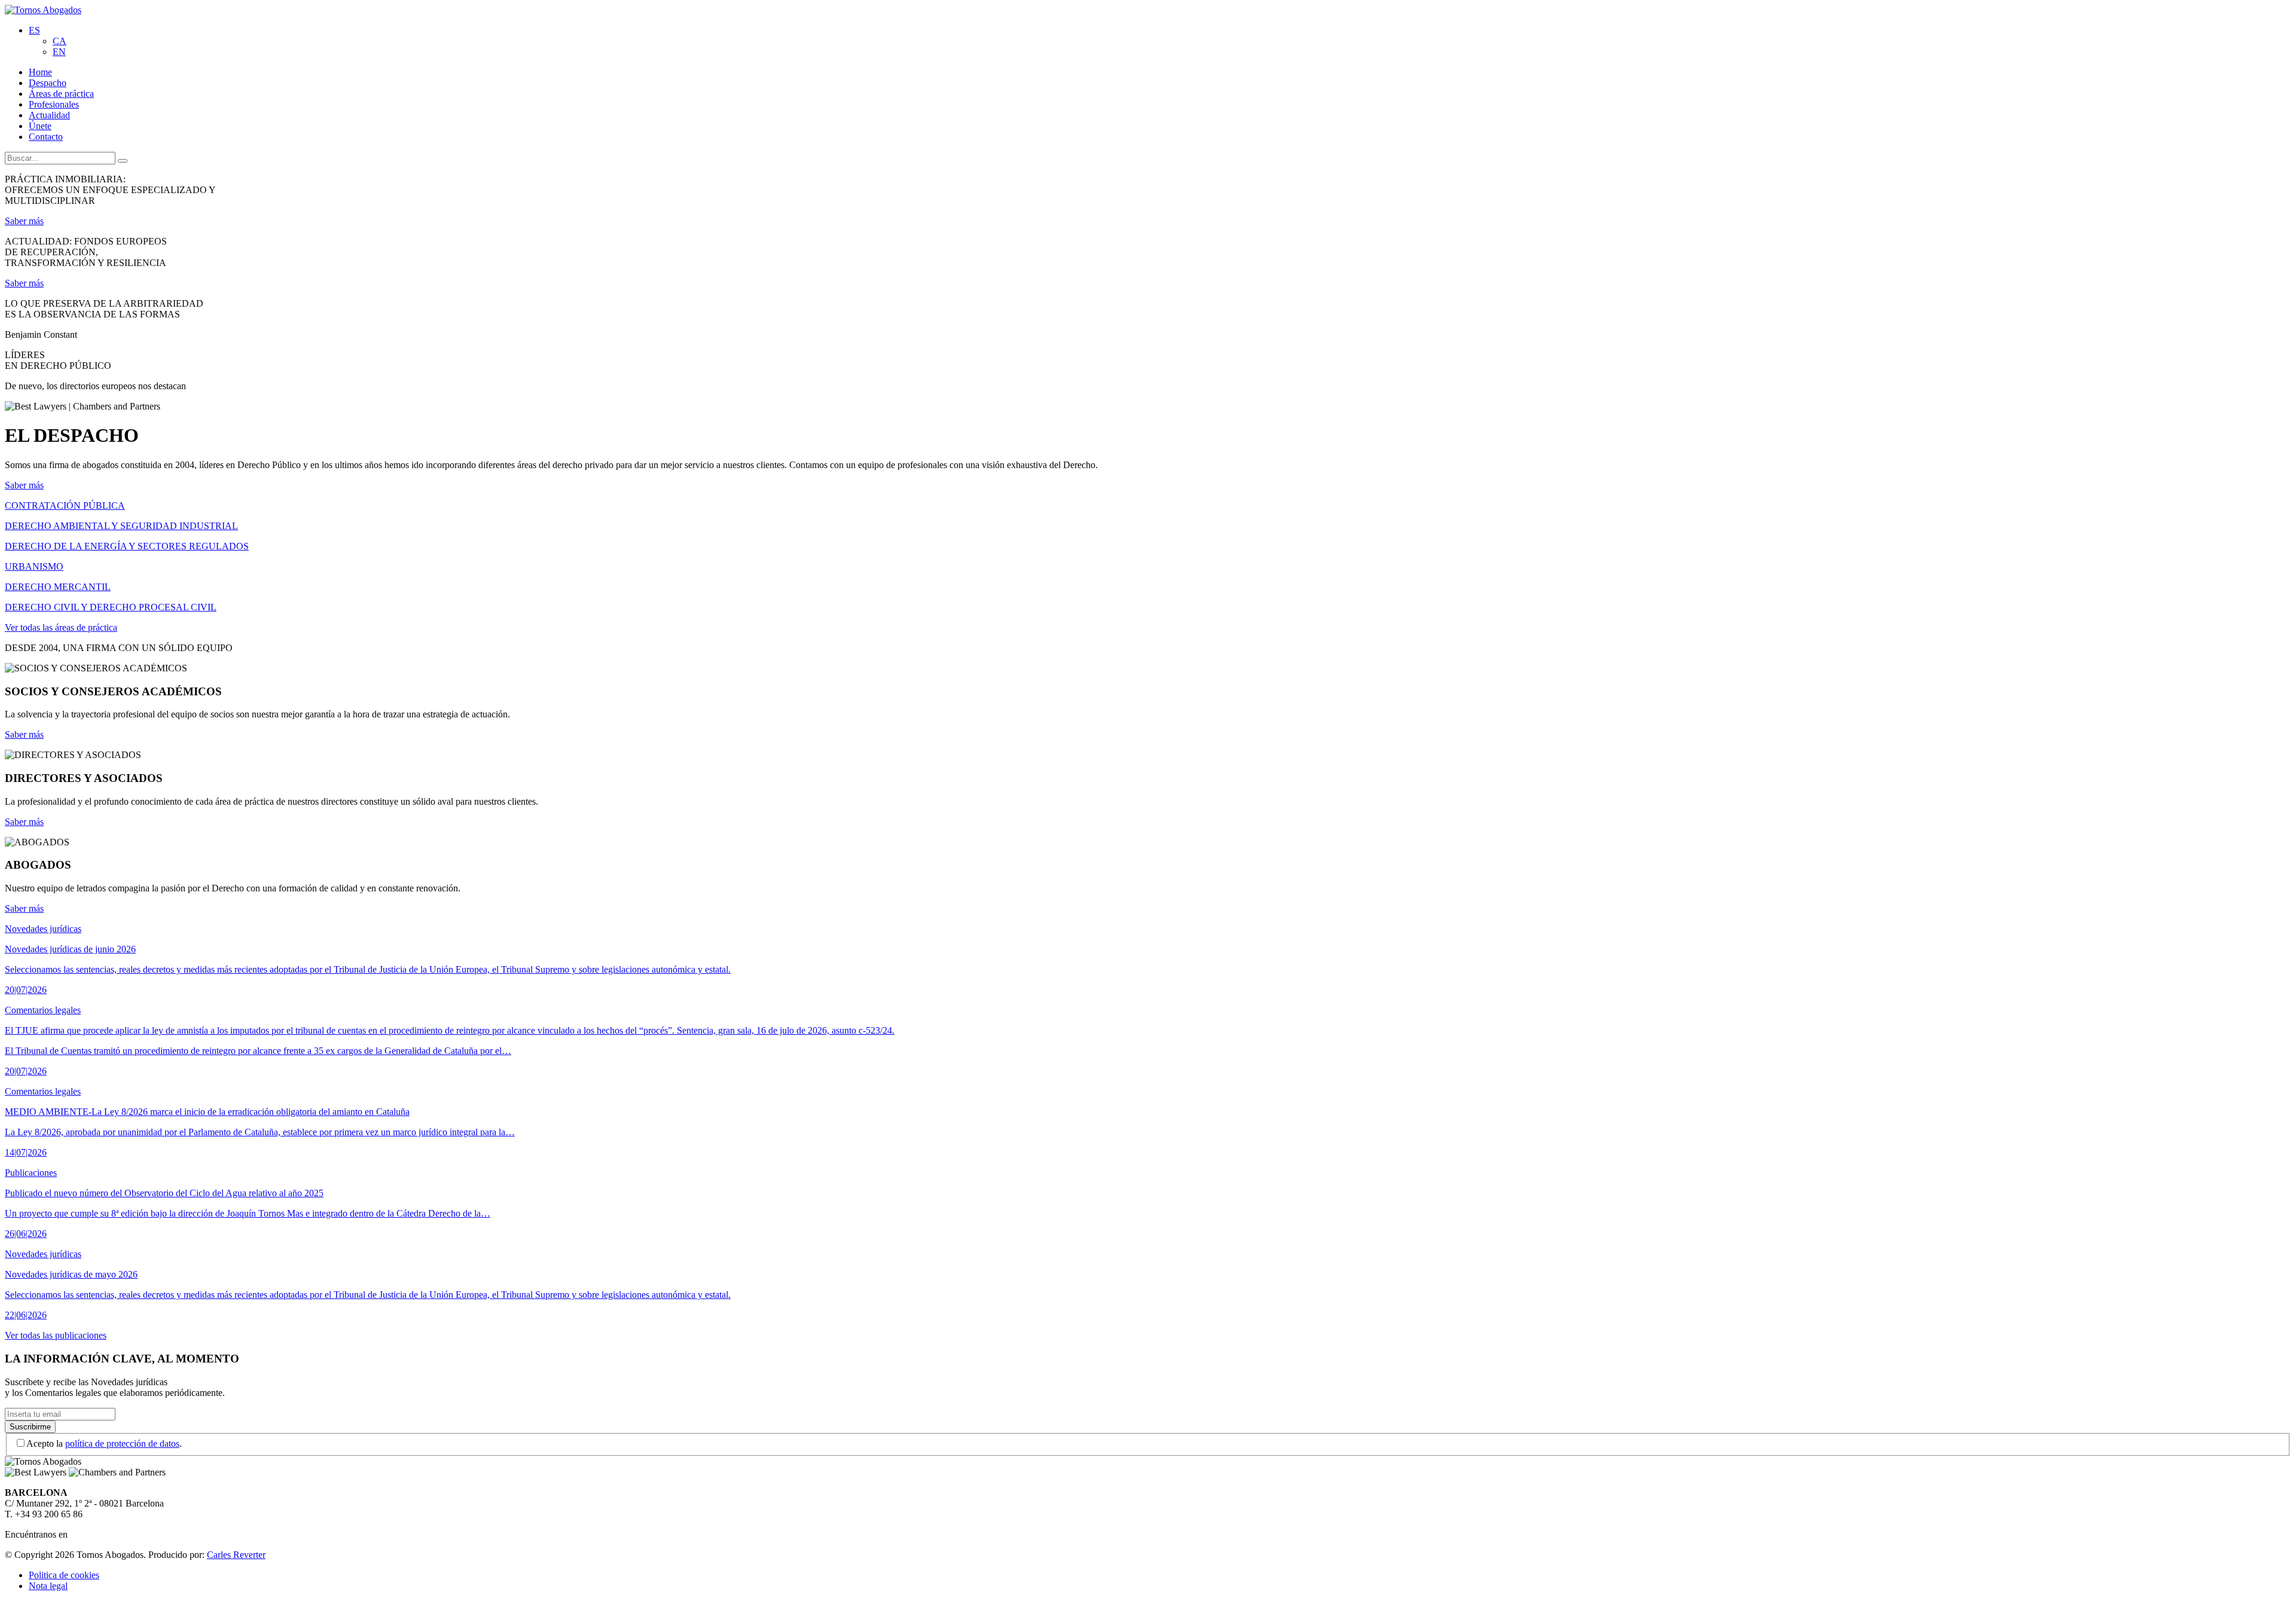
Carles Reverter (236, 1555)
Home (40, 72)
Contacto (46, 137)
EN (59, 52)
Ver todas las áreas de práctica (61, 627)
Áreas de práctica (61, 94)
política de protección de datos (122, 1443)
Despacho (48, 83)
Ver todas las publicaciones (56, 1335)
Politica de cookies (64, 1575)
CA (59, 41)
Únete (40, 126)
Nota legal (48, 1586)
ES (34, 30)
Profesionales (54, 104)
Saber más (24, 221)
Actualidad (49, 115)
